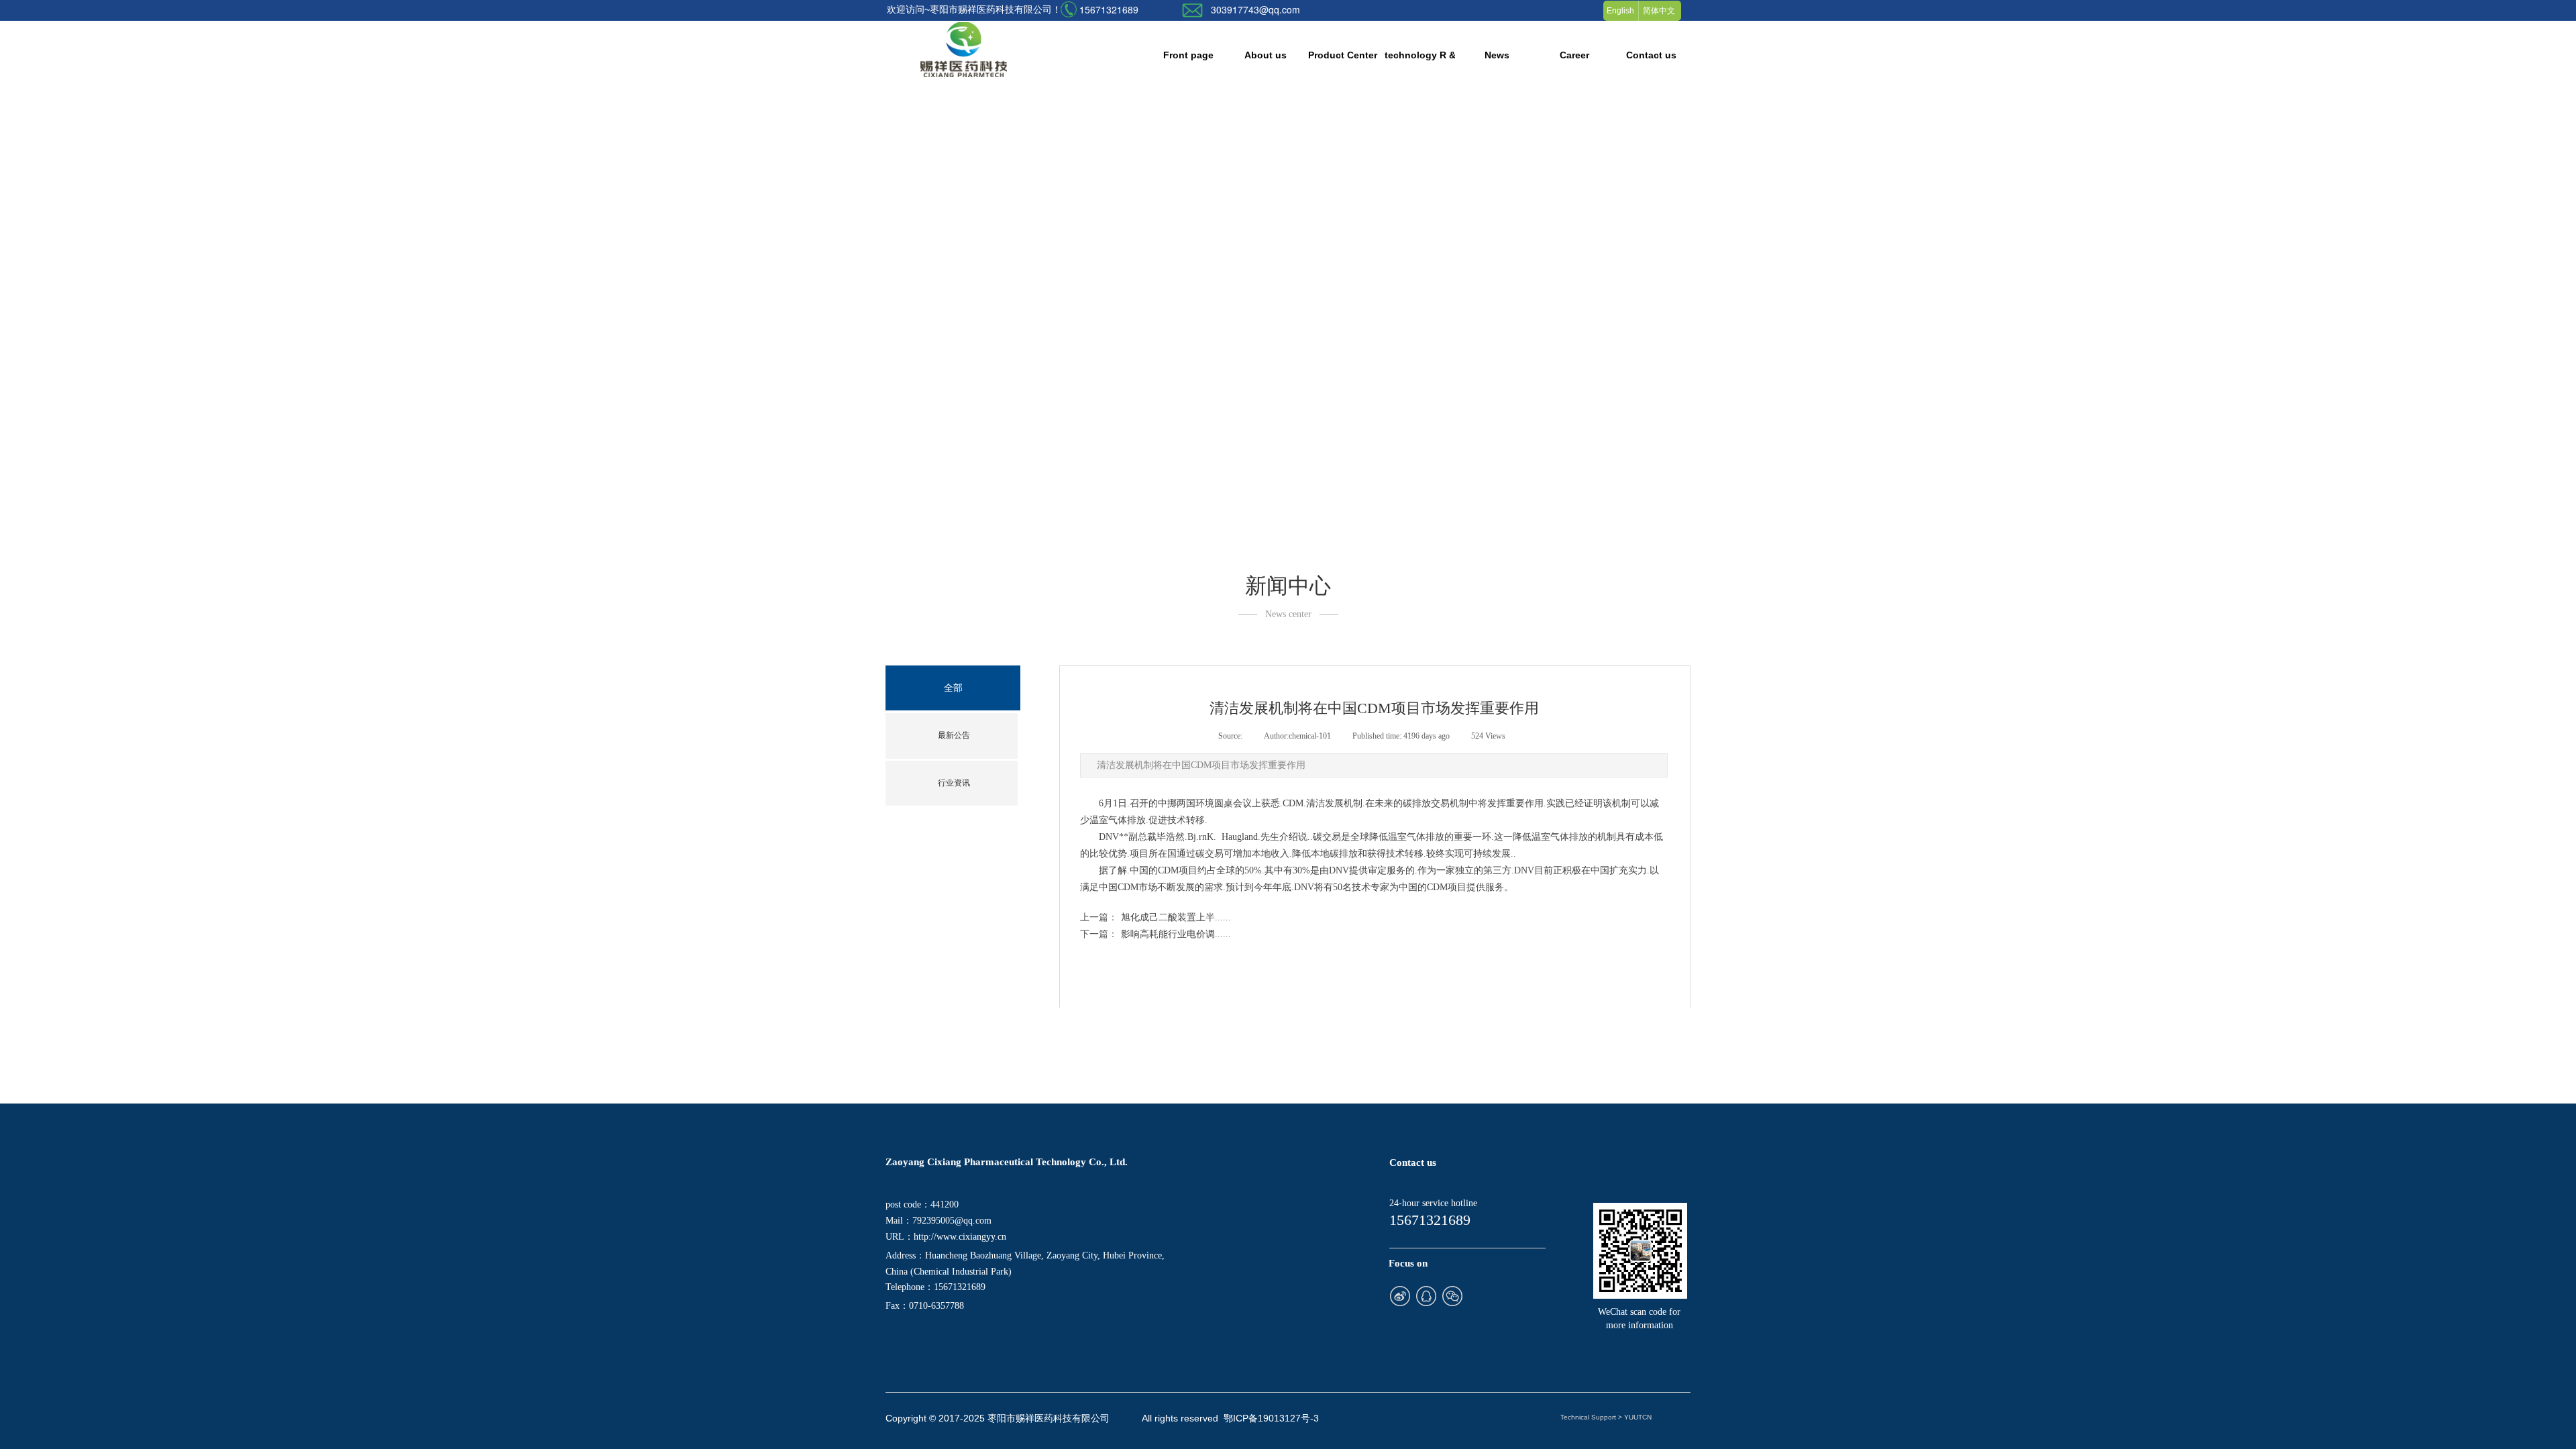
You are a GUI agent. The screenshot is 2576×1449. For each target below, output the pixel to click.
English (1620, 11)
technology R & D (1420, 55)
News (1497, 55)
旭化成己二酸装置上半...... (1156, 917)
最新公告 (954, 735)
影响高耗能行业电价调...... (1156, 934)
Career (1574, 55)
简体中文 (1659, 11)
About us (1266, 55)
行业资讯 (954, 783)
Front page (1188, 55)
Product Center (1343, 55)
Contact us (1651, 55)
